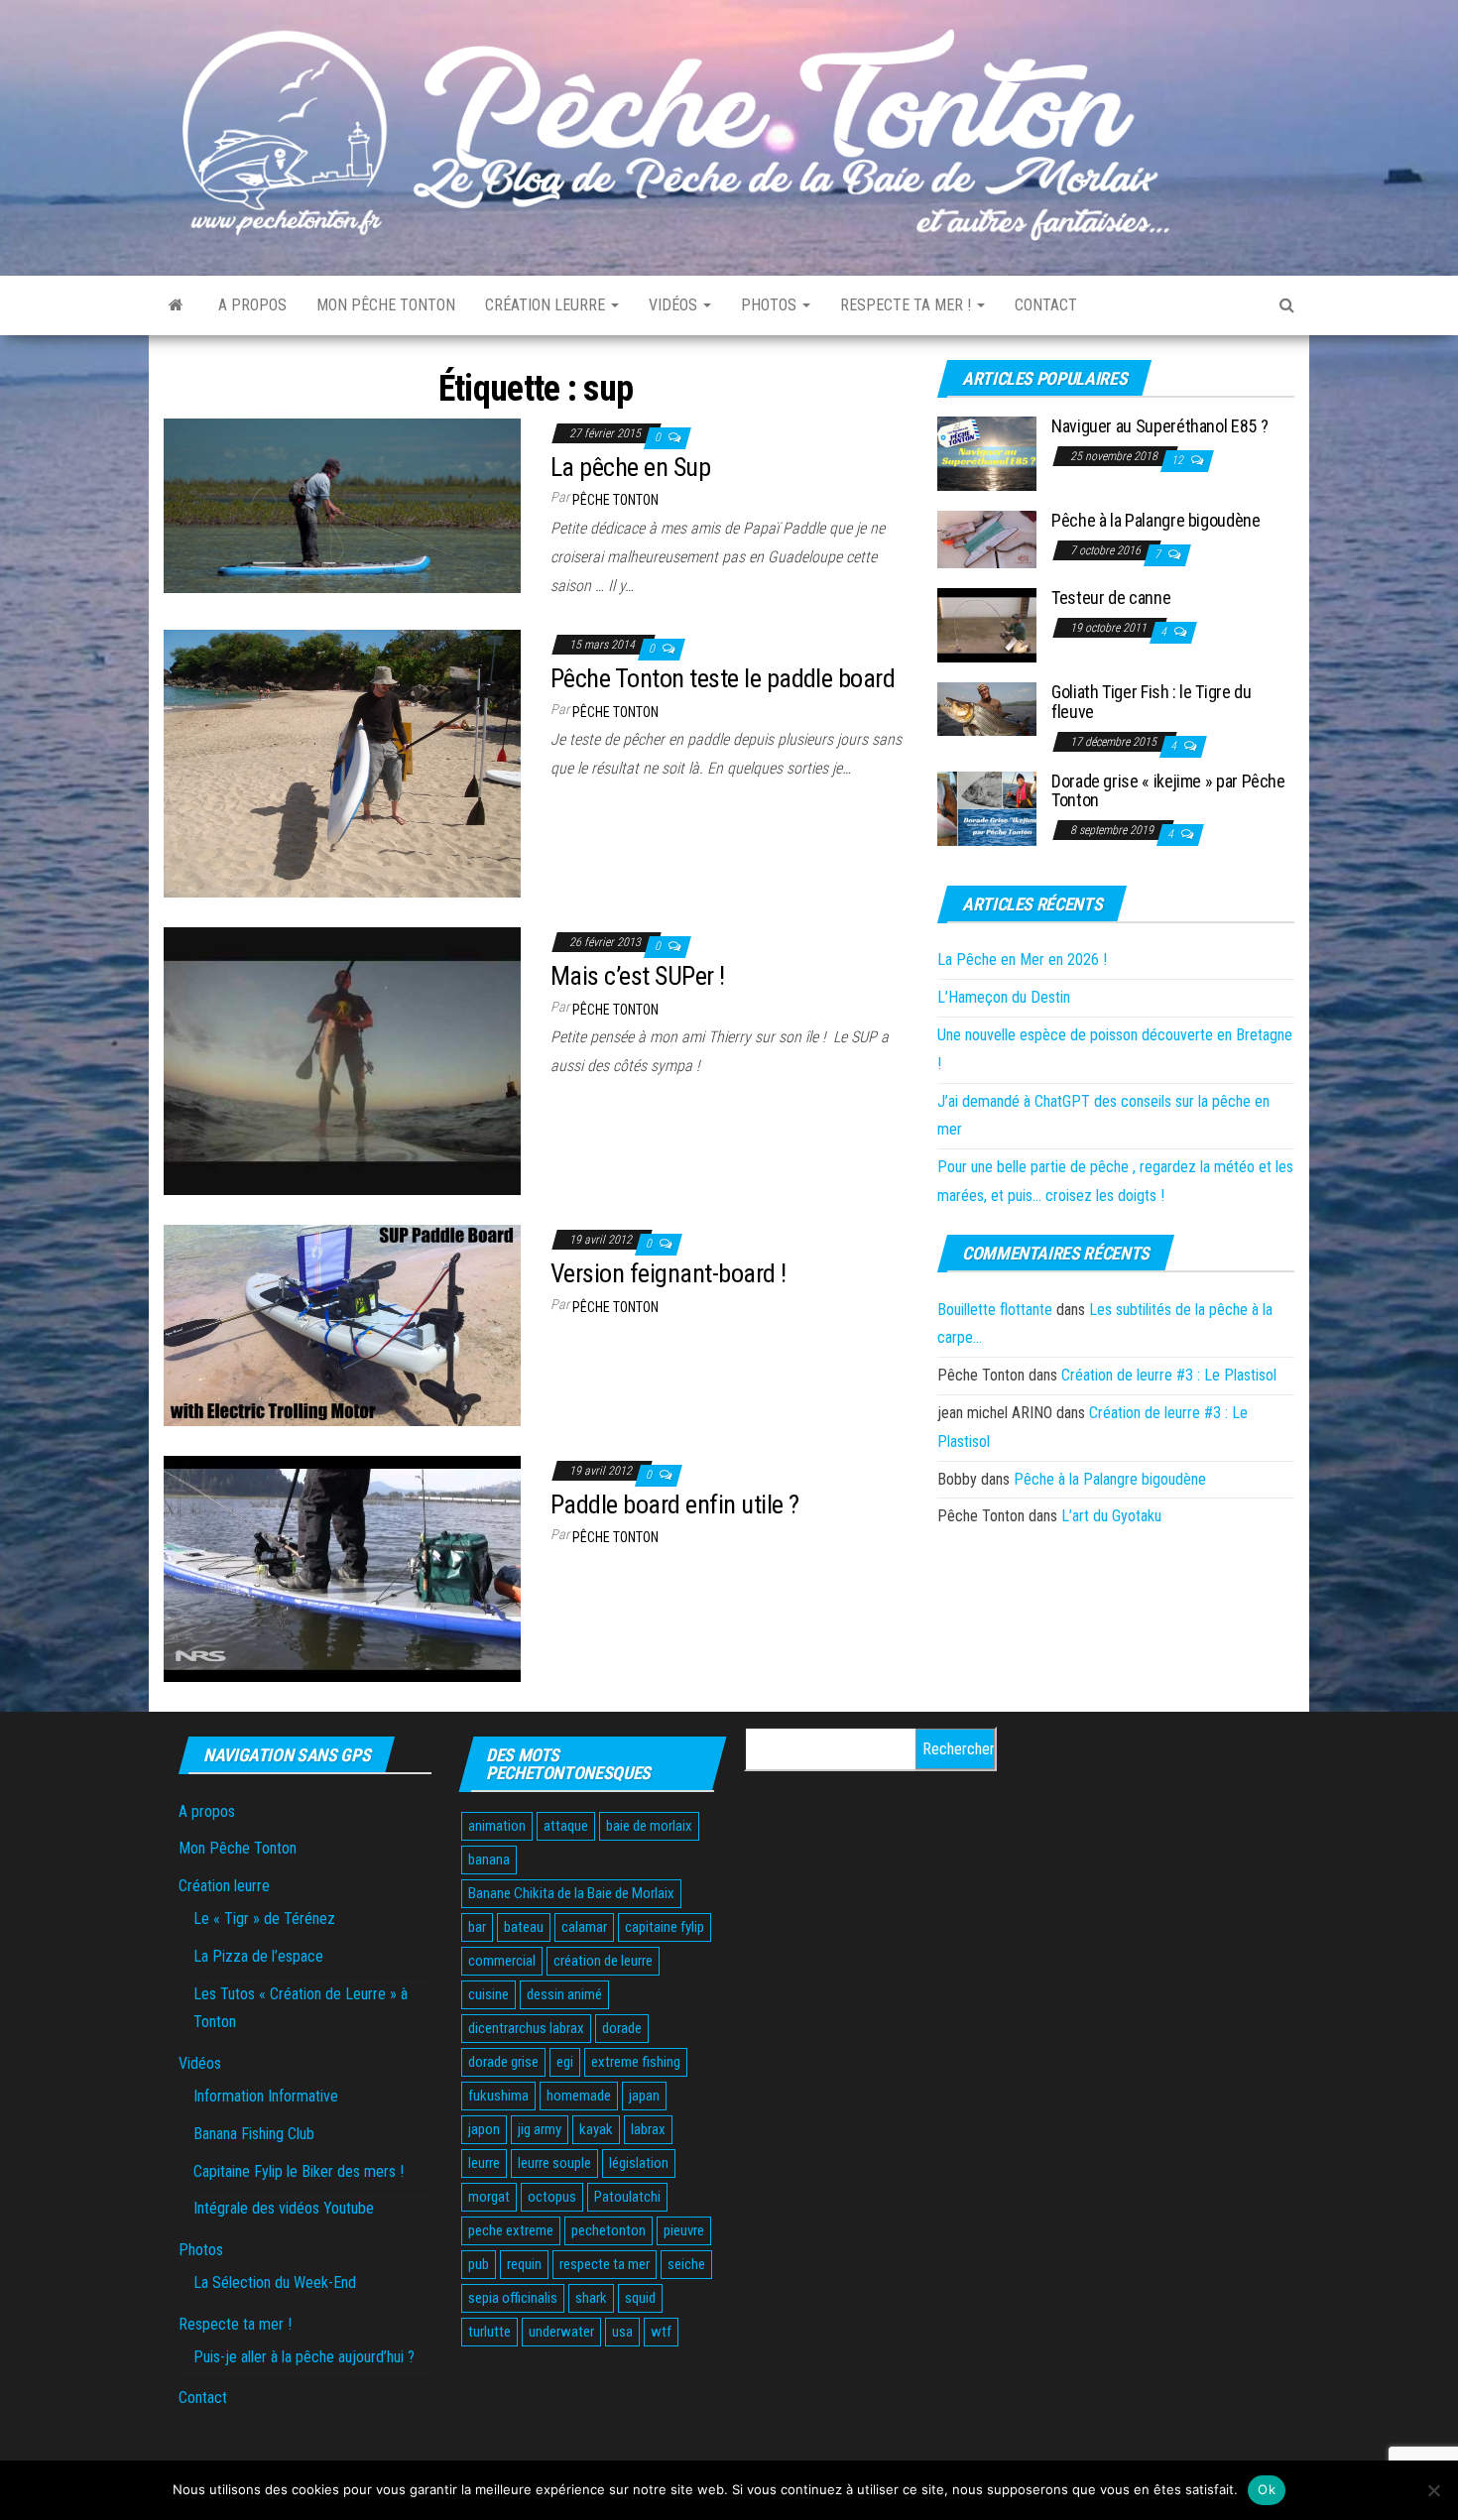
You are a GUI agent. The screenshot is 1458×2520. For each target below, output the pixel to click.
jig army (540, 2129)
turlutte (489, 2332)
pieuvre (684, 2230)
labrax (648, 2129)
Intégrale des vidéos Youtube (284, 2208)
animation (497, 1826)
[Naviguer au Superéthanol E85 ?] (987, 453)
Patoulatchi (627, 2197)
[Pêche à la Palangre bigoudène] (987, 539)
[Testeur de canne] (987, 624)
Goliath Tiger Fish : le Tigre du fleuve (1151, 702)
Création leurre (547, 305)
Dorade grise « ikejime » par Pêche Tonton (1168, 791)
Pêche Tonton (615, 500)
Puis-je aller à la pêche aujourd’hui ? (304, 2357)
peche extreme (511, 2230)
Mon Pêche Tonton (386, 305)
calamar (584, 1927)
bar (477, 1927)
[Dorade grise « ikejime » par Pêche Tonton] (987, 807)
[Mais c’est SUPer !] (342, 1061)
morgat (489, 2197)
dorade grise (503, 2062)
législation (639, 2163)
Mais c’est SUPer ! (638, 976)
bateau (524, 1927)
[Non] (1433, 2490)
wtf (661, 2332)
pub (479, 2264)
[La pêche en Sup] (342, 504)
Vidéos (675, 305)
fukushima (498, 2096)
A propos (252, 305)
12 (1179, 460)
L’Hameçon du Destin (1004, 997)
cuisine (488, 1994)
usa (622, 2332)
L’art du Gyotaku (1111, 1516)
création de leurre (603, 1961)
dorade (622, 2028)
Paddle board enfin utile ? (674, 1504)
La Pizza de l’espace (258, 1956)
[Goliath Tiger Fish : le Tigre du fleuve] (987, 709)
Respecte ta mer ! (908, 305)
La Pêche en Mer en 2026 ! (1022, 960)
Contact (1046, 305)
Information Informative (266, 2096)
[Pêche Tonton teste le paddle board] (342, 763)
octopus (552, 2197)
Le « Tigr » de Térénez (264, 1919)
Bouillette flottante (995, 1310)
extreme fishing (636, 2062)
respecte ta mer (605, 2264)
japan (644, 2096)
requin (524, 2264)
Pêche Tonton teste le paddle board (723, 678)
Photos (771, 305)
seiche (686, 2264)
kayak (596, 2129)
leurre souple (554, 2163)
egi (565, 2062)
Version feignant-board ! (668, 1273)
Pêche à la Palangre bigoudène (1156, 520)
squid (640, 2298)
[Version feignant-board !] (342, 1324)
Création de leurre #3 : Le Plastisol (1169, 1375)
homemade (579, 2096)
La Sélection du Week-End (275, 2282)
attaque (566, 1826)
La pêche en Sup (630, 467)
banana (489, 1860)
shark (591, 2298)
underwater (561, 2332)
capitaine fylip (665, 1927)
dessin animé (564, 1994)
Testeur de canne (1111, 598)
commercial (502, 1961)
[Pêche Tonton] (176, 305)
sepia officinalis (513, 2298)
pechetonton (608, 2230)
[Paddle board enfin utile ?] (342, 1567)
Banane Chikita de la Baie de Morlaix (571, 1893)
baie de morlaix (649, 1826)
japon (484, 2129)
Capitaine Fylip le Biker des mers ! (299, 2171)
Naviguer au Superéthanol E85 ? (1159, 426)
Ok (1267, 2489)
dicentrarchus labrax (526, 2028)
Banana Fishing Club (254, 2134)
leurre (484, 2163)
